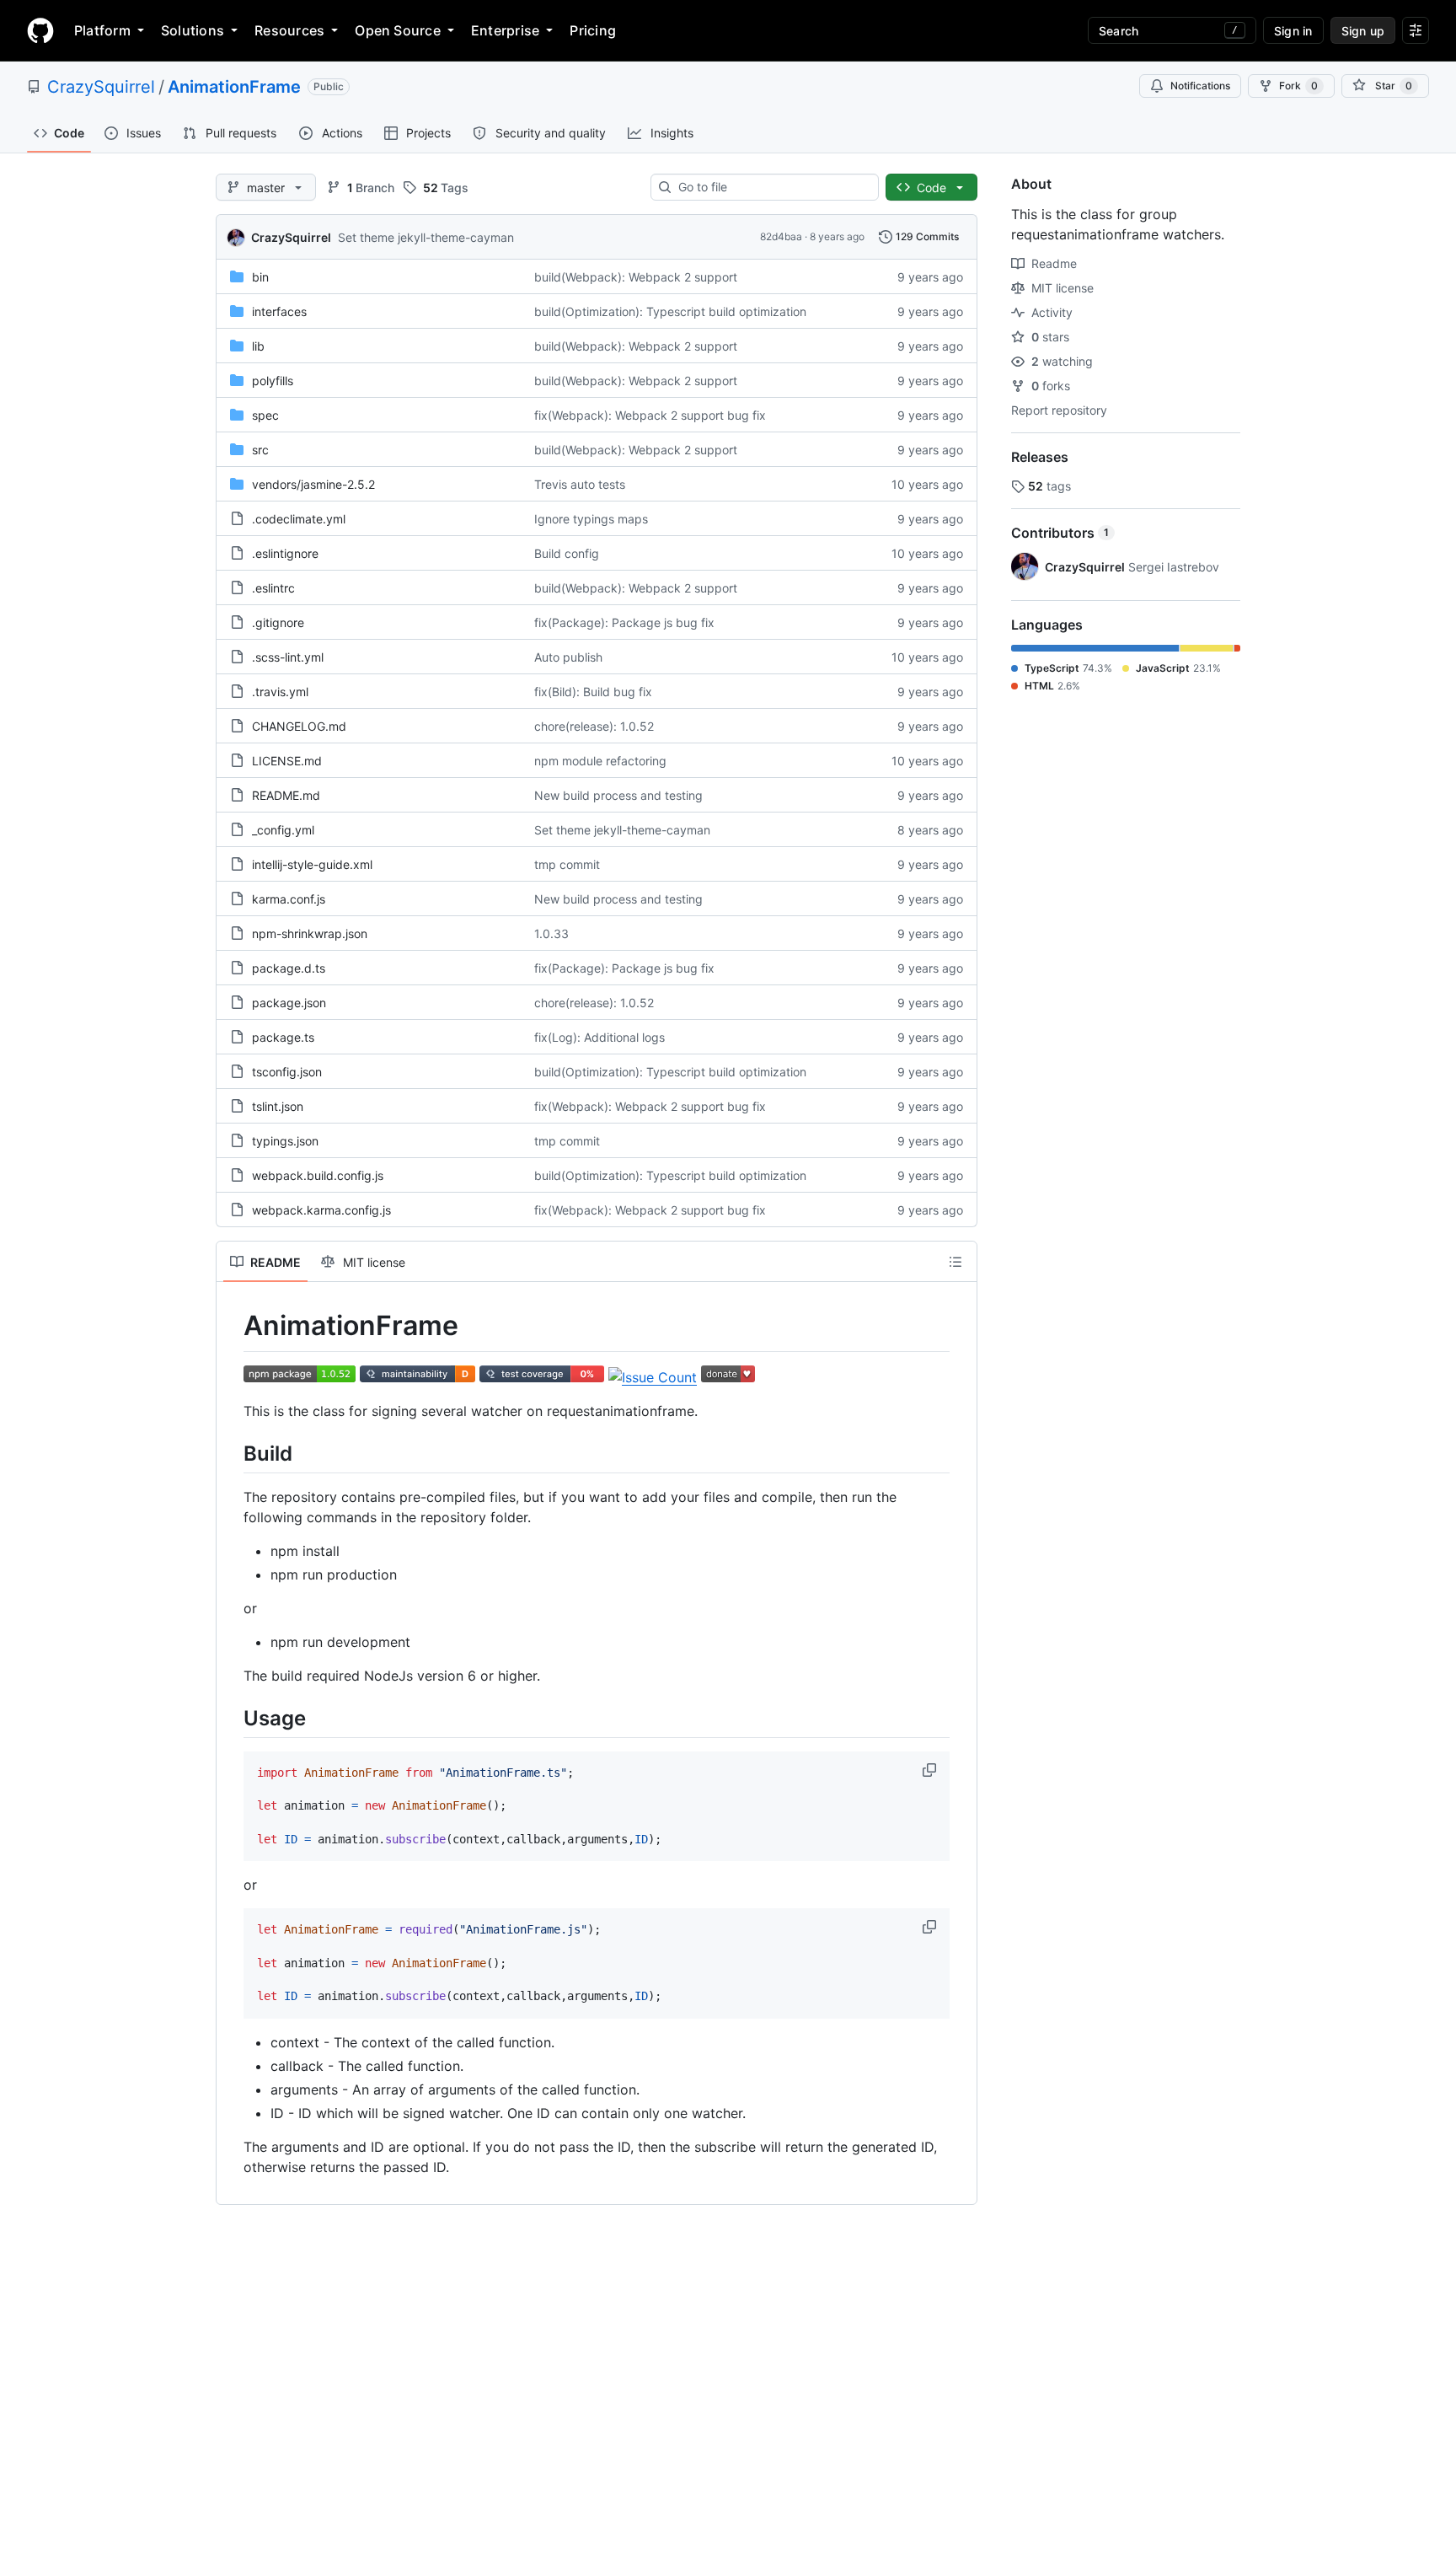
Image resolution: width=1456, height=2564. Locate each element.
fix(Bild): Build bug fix (593, 692)
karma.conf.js (289, 899)
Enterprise (505, 30)
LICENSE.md (287, 761)
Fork (1298, 86)
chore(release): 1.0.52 (594, 726)
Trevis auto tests (580, 484)
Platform (102, 30)
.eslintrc (273, 588)
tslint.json (278, 1106)
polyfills (273, 381)
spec (265, 415)
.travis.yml (280, 692)
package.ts (283, 1037)
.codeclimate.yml (299, 519)
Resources (289, 30)
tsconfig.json (287, 1072)
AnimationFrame (234, 87)
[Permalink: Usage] (232, 1718)
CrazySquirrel (101, 87)
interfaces (279, 311)
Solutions (193, 30)
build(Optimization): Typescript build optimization (670, 311)
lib (258, 346)
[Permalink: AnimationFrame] (232, 1326)
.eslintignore (285, 553)
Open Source (398, 30)
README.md (286, 795)
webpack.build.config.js (318, 1175)
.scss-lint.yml (288, 657)
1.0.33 (551, 933)
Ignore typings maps (591, 519)
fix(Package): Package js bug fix (624, 622)
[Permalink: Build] (232, 1453)
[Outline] (955, 1262)
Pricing (593, 30)
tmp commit (567, 864)
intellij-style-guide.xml (312, 864)
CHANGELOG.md (299, 726)
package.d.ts (289, 968)
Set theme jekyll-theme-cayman (426, 237)
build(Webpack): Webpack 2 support (636, 277)
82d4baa (781, 236)
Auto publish (568, 657)
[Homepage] (40, 30)
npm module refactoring (600, 761)
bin (260, 277)
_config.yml (283, 830)
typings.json (285, 1141)
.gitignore (278, 622)
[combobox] (771, 187)
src (260, 450)
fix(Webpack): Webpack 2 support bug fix (650, 415)
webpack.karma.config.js (321, 1210)
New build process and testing (618, 795)
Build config (567, 553)
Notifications (1200, 86)
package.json (289, 1003)
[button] (931, 1770)
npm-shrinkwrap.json (310, 933)
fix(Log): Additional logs (600, 1037)
